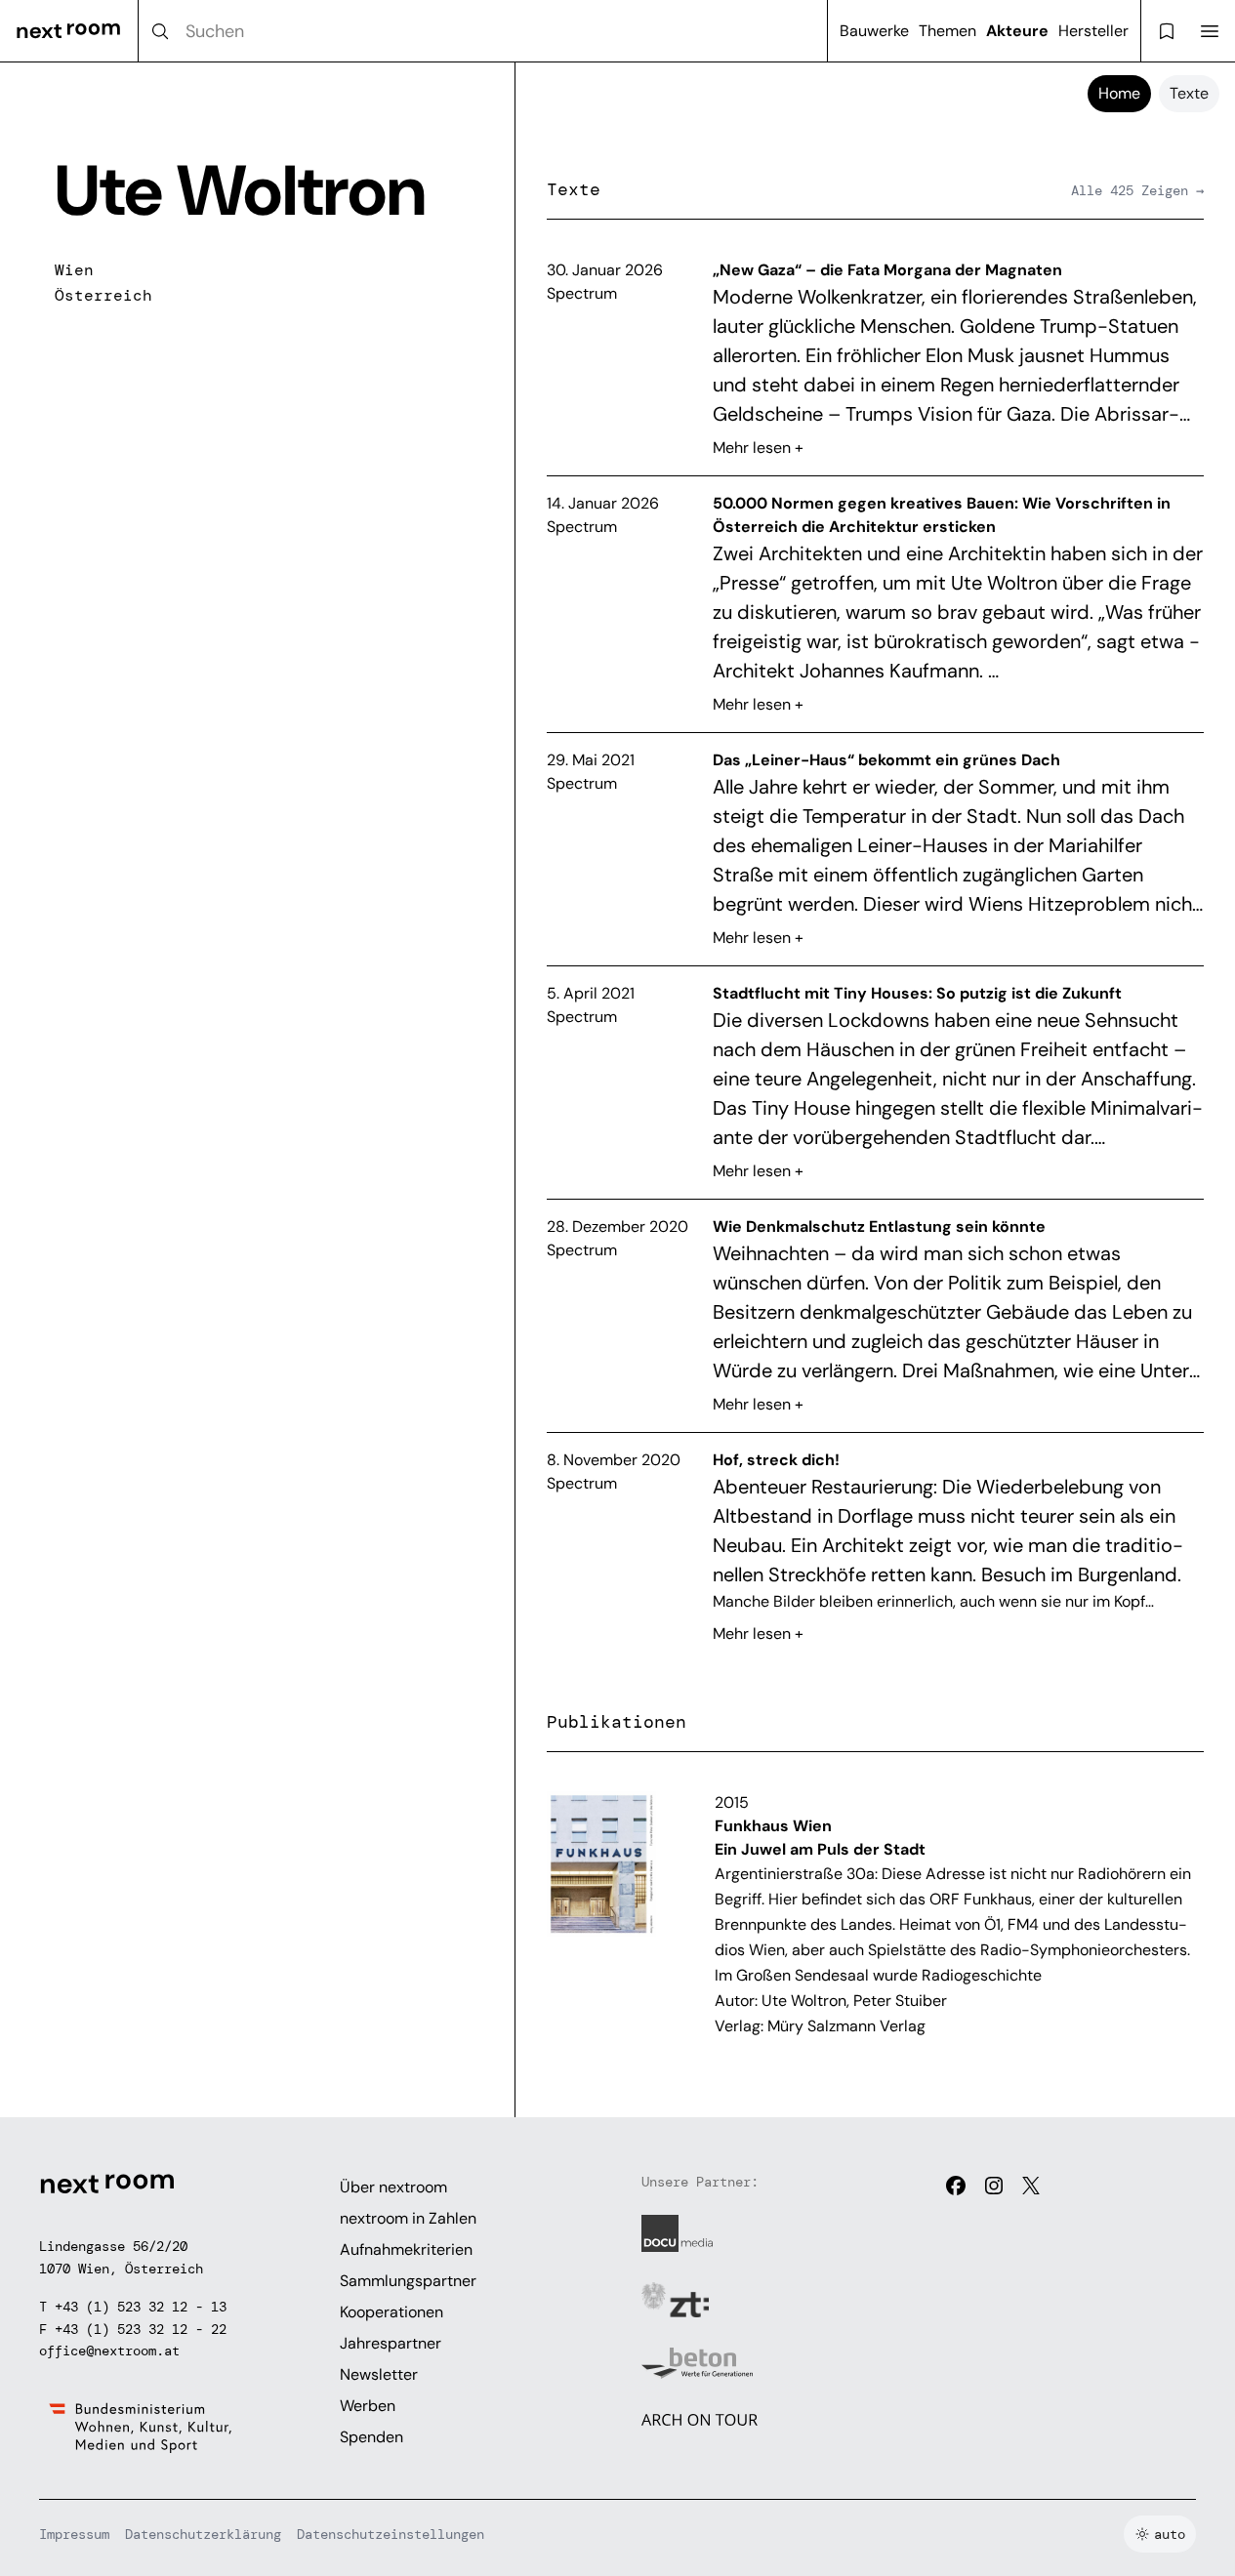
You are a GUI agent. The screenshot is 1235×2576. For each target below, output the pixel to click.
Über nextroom (393, 2187)
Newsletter (379, 2374)
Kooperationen (391, 2312)
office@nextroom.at (109, 2351)
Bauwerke (874, 31)
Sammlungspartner (408, 2281)
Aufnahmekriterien (406, 2249)
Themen (947, 31)
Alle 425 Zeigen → (1137, 190)
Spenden (371, 2437)
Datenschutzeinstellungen (391, 2534)
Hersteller (1093, 31)
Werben (368, 2406)
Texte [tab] (1189, 93)
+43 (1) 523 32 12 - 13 (141, 2307)
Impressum (74, 2534)
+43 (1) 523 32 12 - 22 (141, 2329)
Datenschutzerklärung (203, 2534)
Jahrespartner (391, 2343)
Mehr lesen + (758, 448)
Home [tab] (1119, 93)
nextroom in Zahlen (408, 2218)
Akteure (1017, 31)
